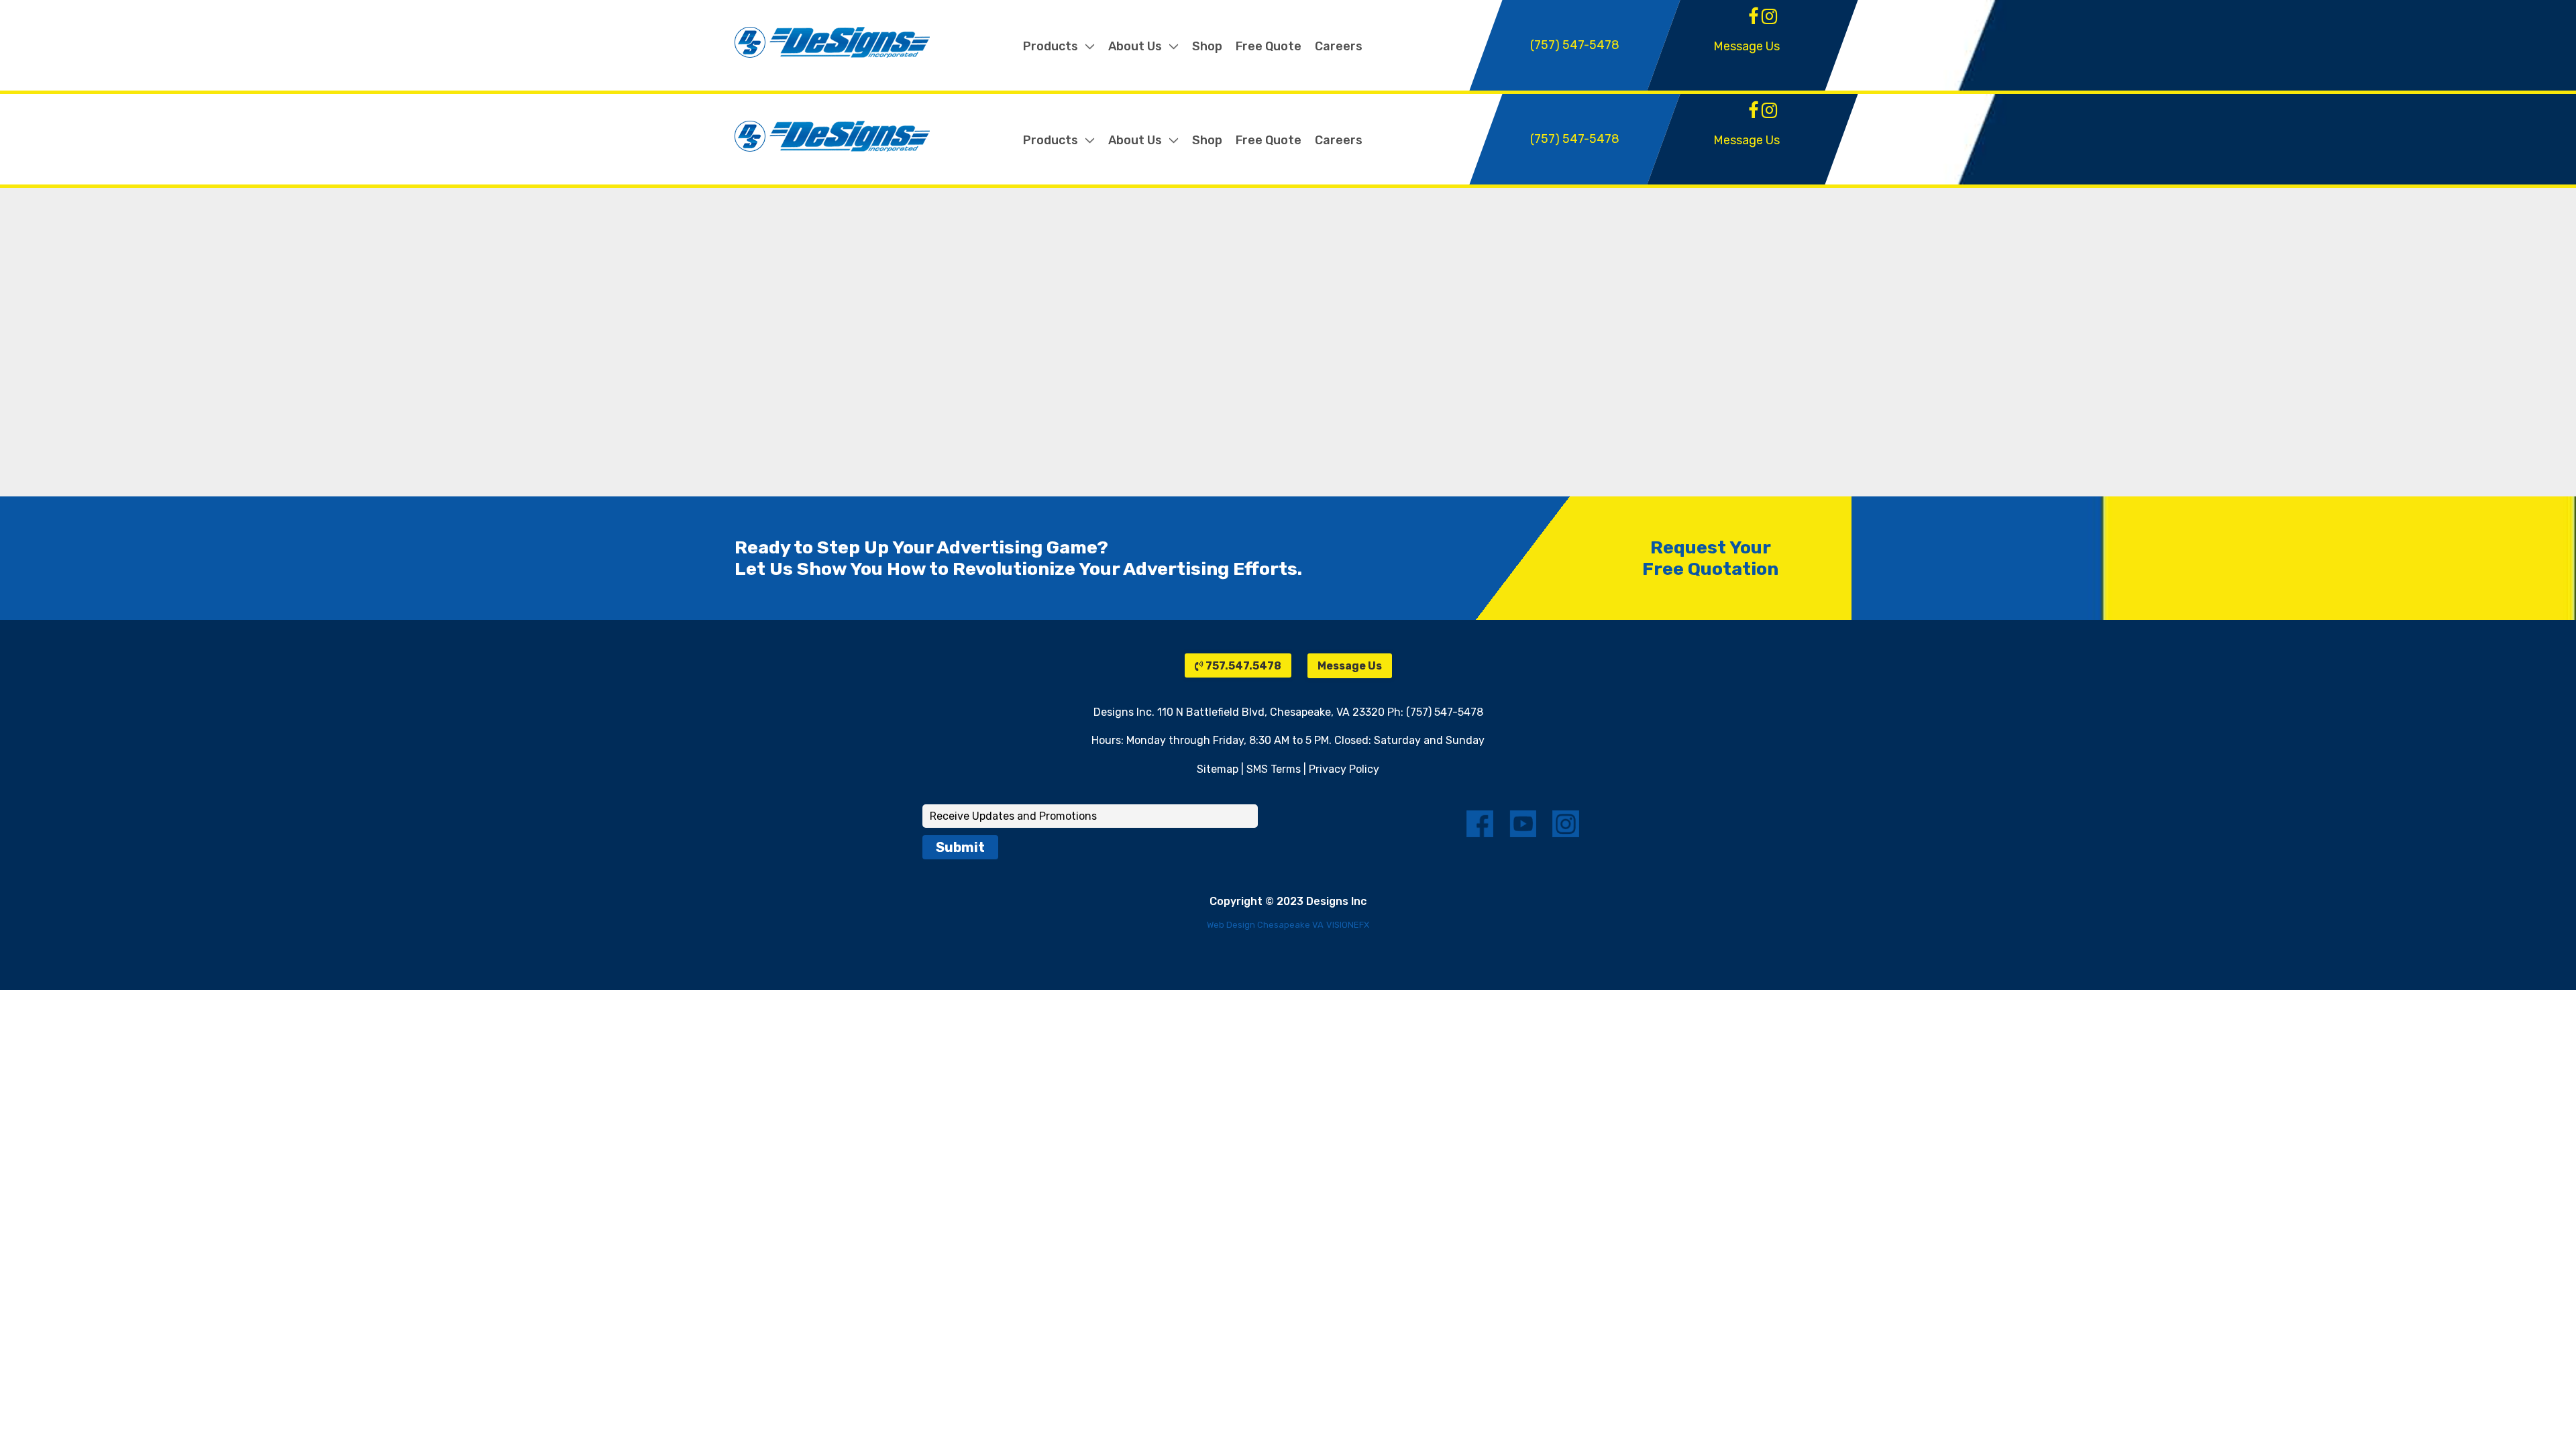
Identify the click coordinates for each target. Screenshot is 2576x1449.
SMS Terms (1274, 769)
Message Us (1747, 46)
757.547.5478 (1242, 666)
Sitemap (1218, 769)
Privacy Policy (1344, 769)
